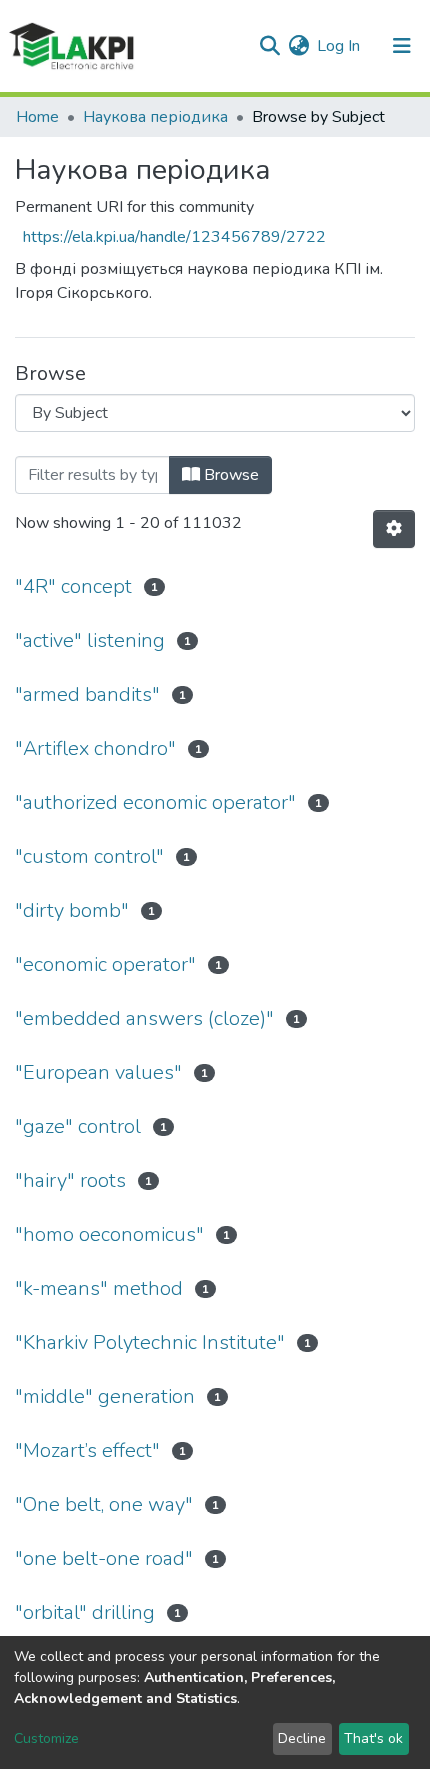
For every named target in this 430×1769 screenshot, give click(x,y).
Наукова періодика (155, 117)
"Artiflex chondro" (95, 748)
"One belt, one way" (104, 1504)
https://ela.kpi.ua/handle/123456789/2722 (174, 237)
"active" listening (90, 640)
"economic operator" (105, 964)
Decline (302, 1738)
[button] (298, 46)
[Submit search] (269, 46)
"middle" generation (105, 1396)
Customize (46, 1738)
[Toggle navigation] (402, 46)
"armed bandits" (87, 694)
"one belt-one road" (104, 1558)
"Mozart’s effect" (87, 1450)
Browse (229, 475)
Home (37, 117)
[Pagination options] (394, 529)
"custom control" (89, 856)
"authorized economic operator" (155, 802)
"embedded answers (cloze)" (144, 1018)
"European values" (98, 1072)
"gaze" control (78, 1126)
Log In (339, 46)
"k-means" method (99, 1288)
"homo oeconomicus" (109, 1234)
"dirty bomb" (72, 910)
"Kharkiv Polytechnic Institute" (150, 1342)
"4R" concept (73, 586)
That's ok (373, 1738)
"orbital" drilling (85, 1612)
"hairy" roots (70, 1180)
